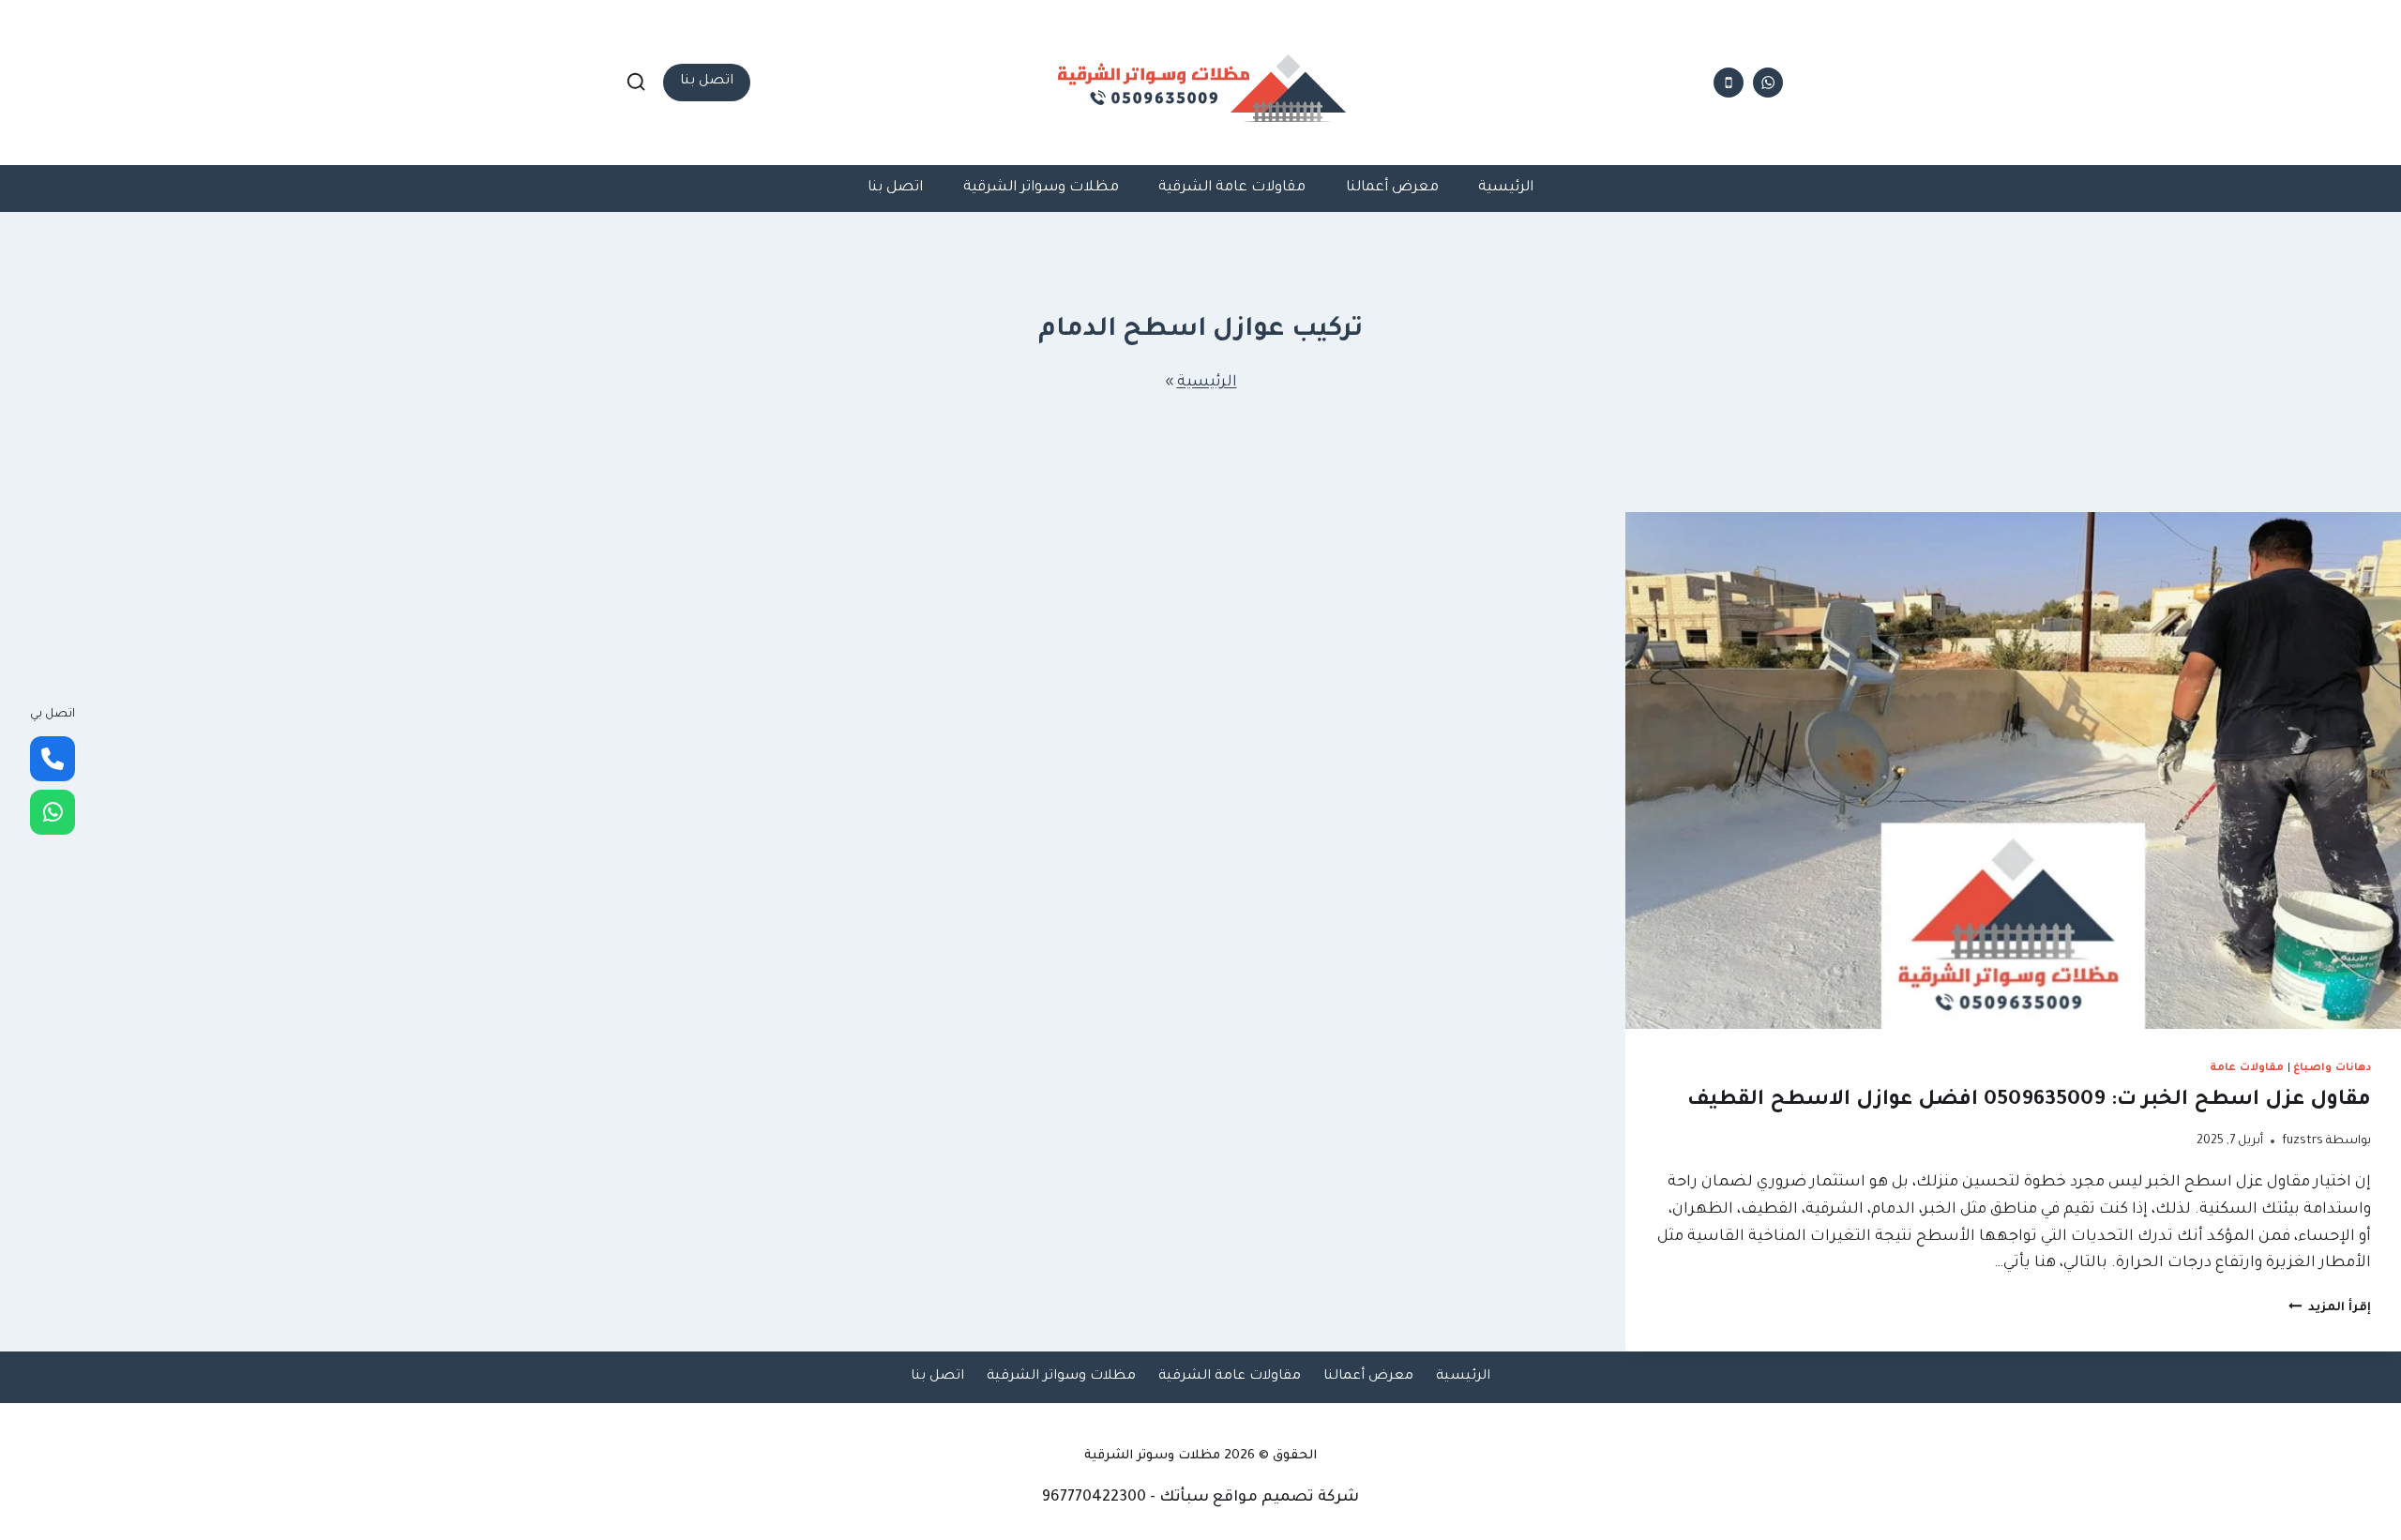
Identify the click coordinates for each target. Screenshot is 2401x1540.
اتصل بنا (707, 82)
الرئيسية (1506, 188)
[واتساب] (1768, 83)
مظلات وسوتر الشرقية (1152, 1456)
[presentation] (2013, 770)
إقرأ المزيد (2330, 1308)
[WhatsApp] (53, 812)
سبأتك (1184, 1498)
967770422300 (1094, 1498)
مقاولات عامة (2247, 1068)
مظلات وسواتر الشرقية (1041, 188)
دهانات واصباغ (2332, 1068)
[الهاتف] (1729, 83)
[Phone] (53, 759)
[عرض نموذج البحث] (636, 83)
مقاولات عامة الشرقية (1232, 188)
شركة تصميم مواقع (1286, 1498)
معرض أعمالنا (1392, 188)
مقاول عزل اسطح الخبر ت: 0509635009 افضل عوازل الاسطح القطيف (2029, 1101)
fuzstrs (2303, 1141)
